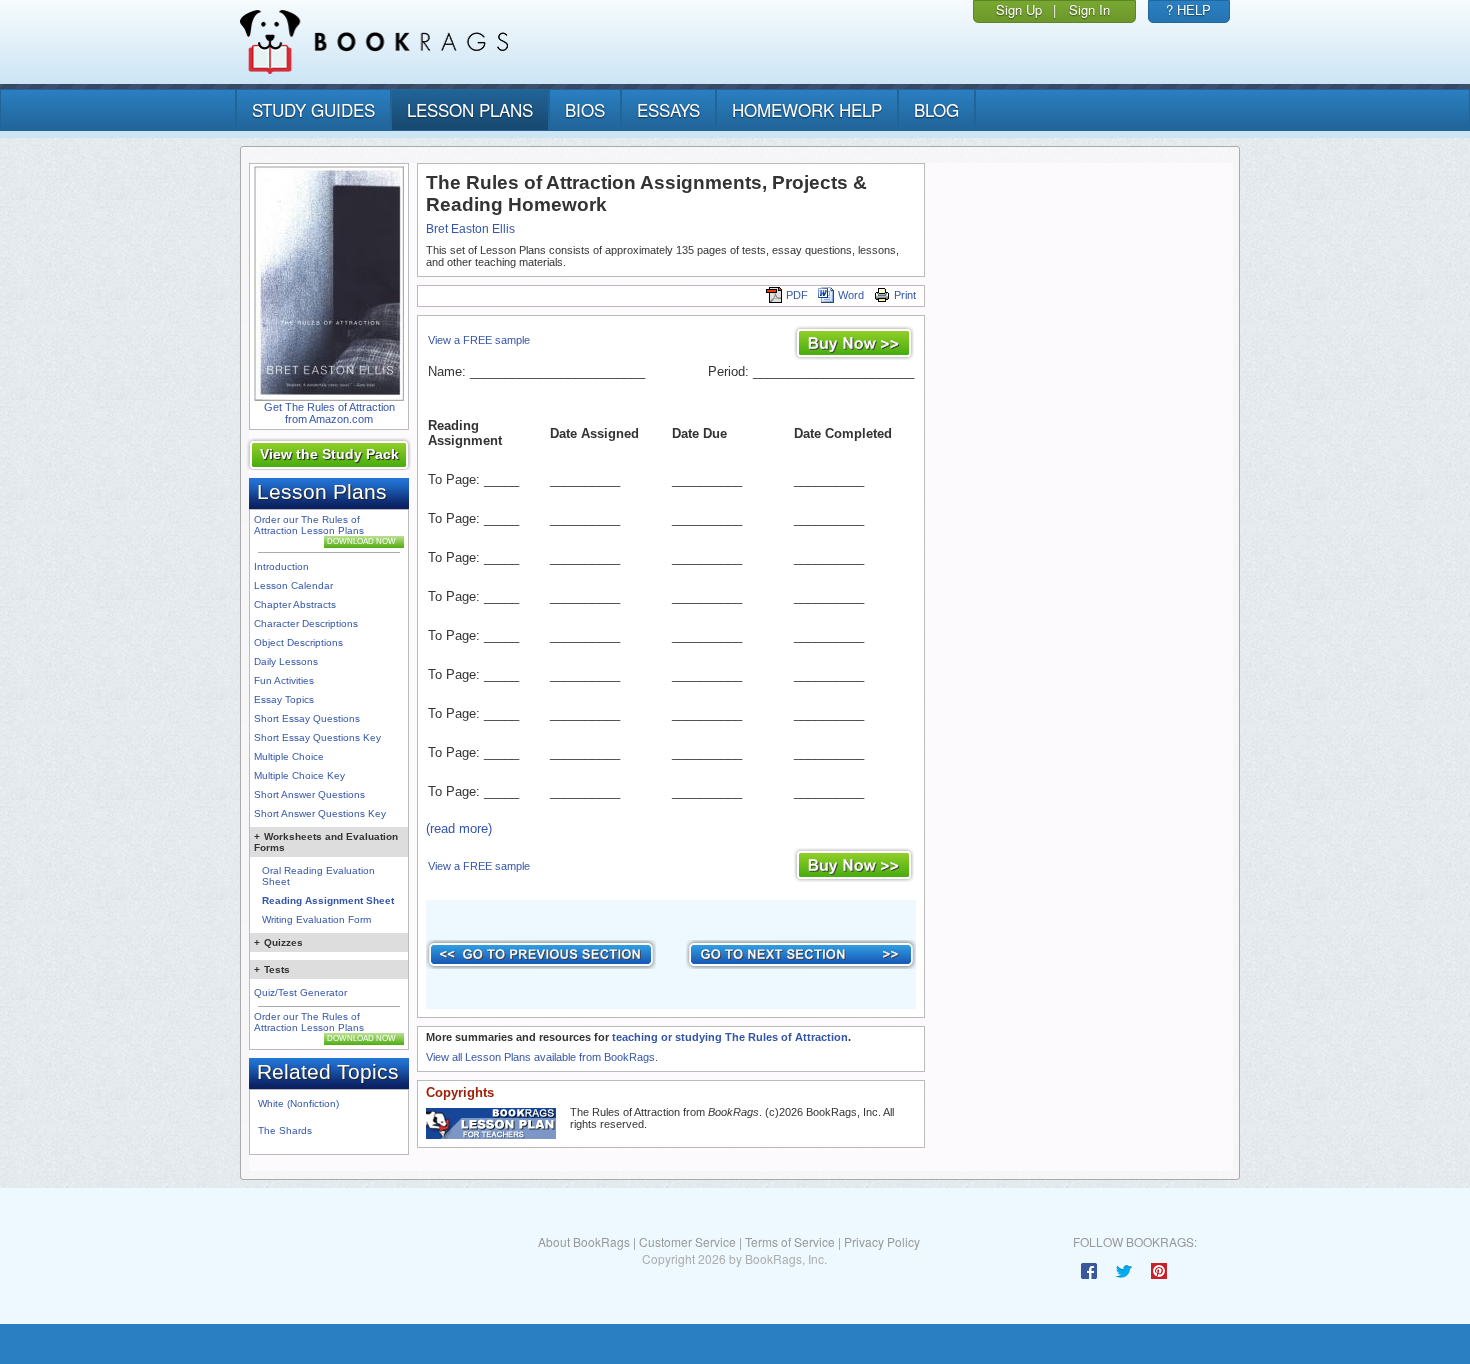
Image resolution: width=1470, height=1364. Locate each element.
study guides (313, 109)
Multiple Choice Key (299, 775)
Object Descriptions (298, 642)
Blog (936, 109)
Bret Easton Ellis (470, 229)
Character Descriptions (306, 623)
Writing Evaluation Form (316, 919)
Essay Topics (284, 699)
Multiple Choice (289, 756)
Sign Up (1019, 9)
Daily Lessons (286, 661)
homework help (807, 109)
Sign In (1089, 9)
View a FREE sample (479, 340)
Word (851, 295)
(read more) (459, 828)
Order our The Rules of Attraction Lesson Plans (309, 525)
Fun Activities (284, 680)
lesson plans (470, 109)
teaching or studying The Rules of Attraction (730, 1037)
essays (668, 109)
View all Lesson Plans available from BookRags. (542, 1057)
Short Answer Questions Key (320, 813)
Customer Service (687, 1241)
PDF (797, 295)
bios (585, 109)
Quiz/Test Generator (300, 992)
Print (905, 295)
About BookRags (584, 1241)
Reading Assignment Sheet (328, 900)
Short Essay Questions (307, 718)
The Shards (285, 1130)
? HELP (1188, 9)
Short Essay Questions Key (317, 737)
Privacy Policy (882, 1241)
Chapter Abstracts (295, 604)
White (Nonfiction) (298, 1103)
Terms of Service (790, 1241)
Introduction (281, 566)
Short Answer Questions (309, 794)
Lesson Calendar (293, 585)
